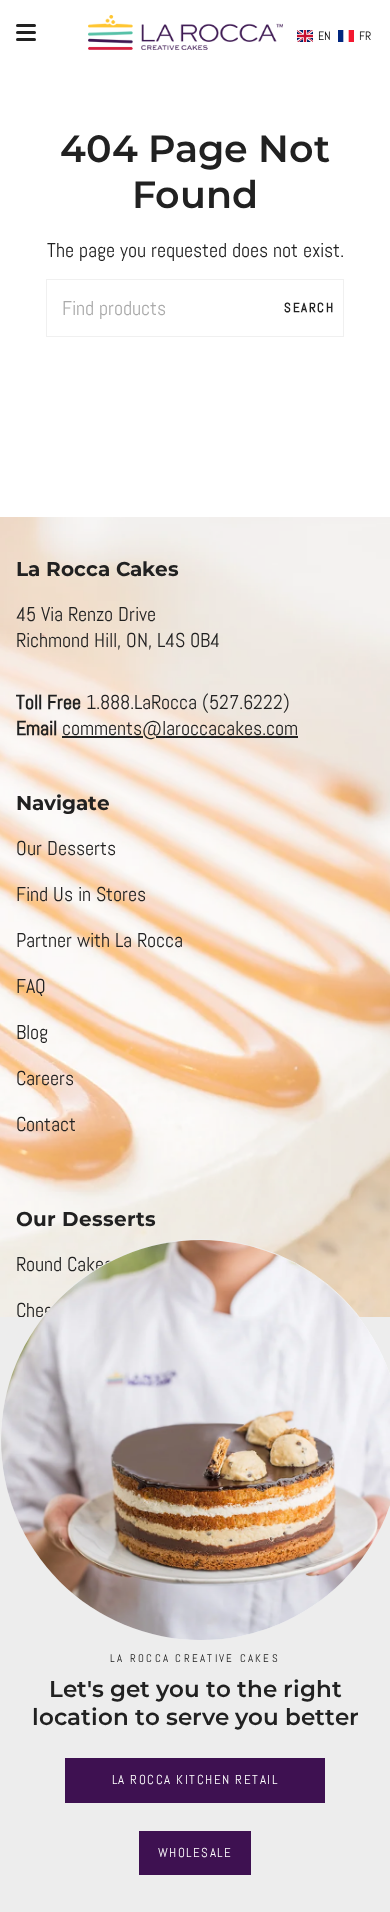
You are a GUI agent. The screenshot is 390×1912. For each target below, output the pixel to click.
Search (309, 308)
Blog (32, 1032)
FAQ (31, 986)
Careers (45, 1078)
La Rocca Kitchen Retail (195, 1780)
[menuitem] (314, 36)
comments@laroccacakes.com (180, 728)
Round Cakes (64, 1264)
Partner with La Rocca (99, 940)
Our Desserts (66, 848)
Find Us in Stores (81, 894)
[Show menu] (26, 33)
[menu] (334, 36)
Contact (46, 1124)
